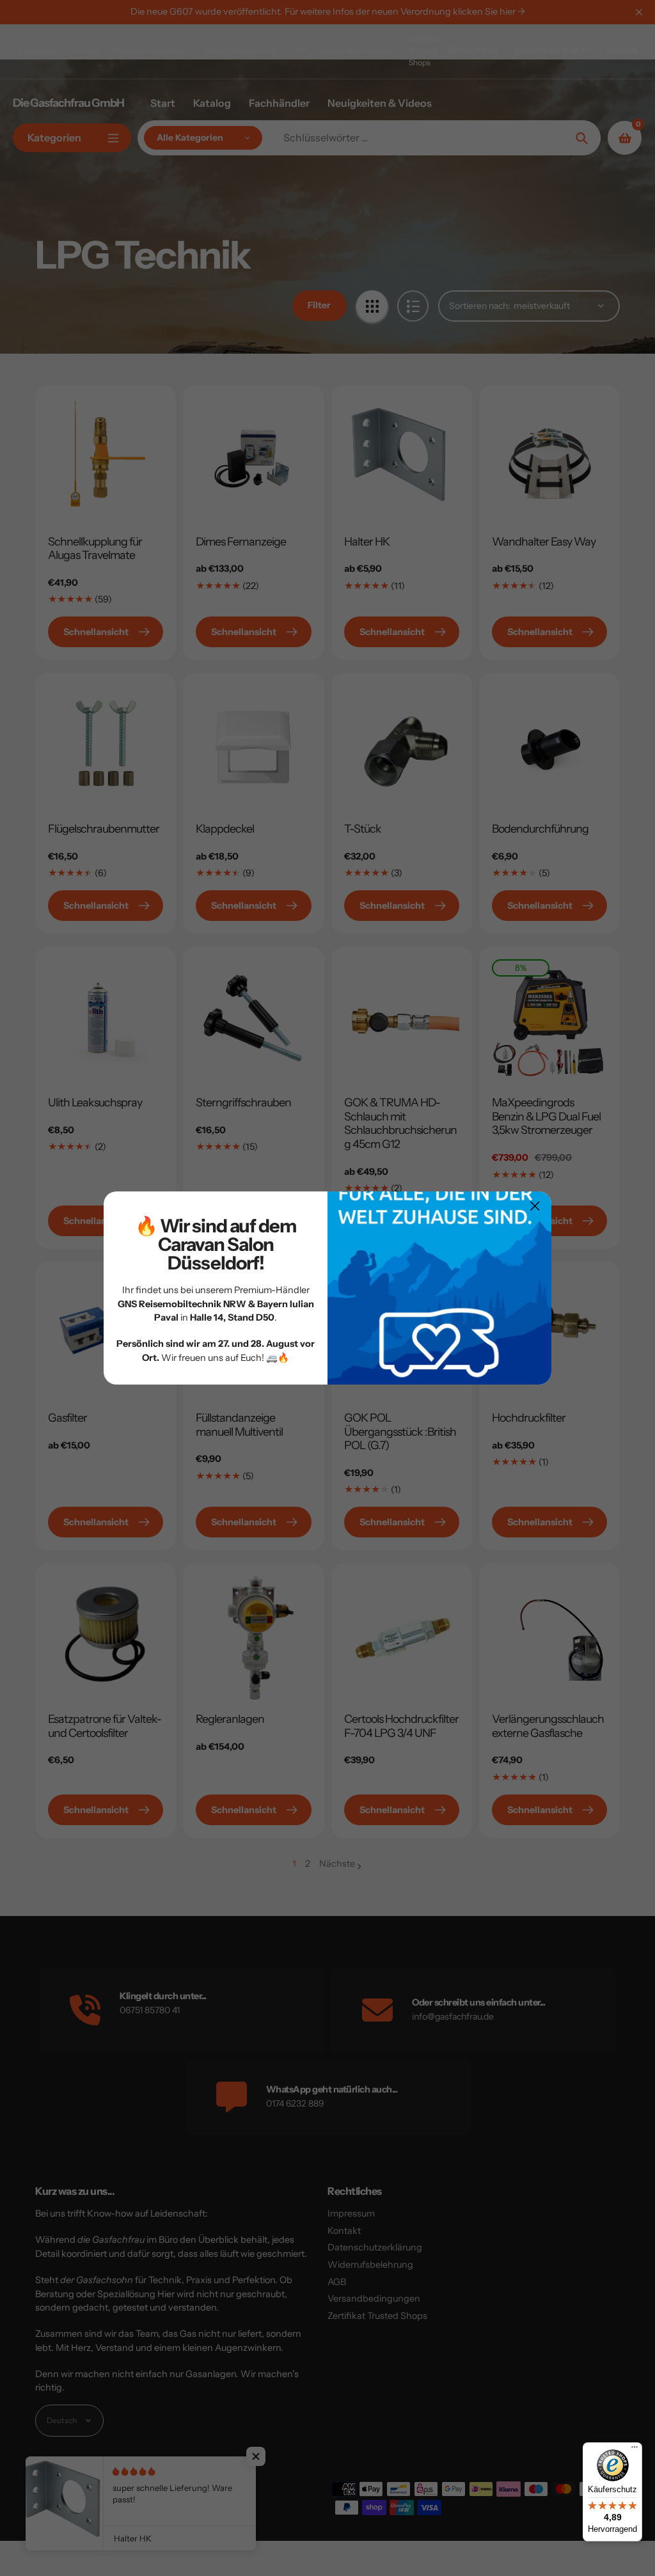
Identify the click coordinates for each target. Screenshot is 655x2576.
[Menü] (635, 2450)
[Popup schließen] (535, 1206)
